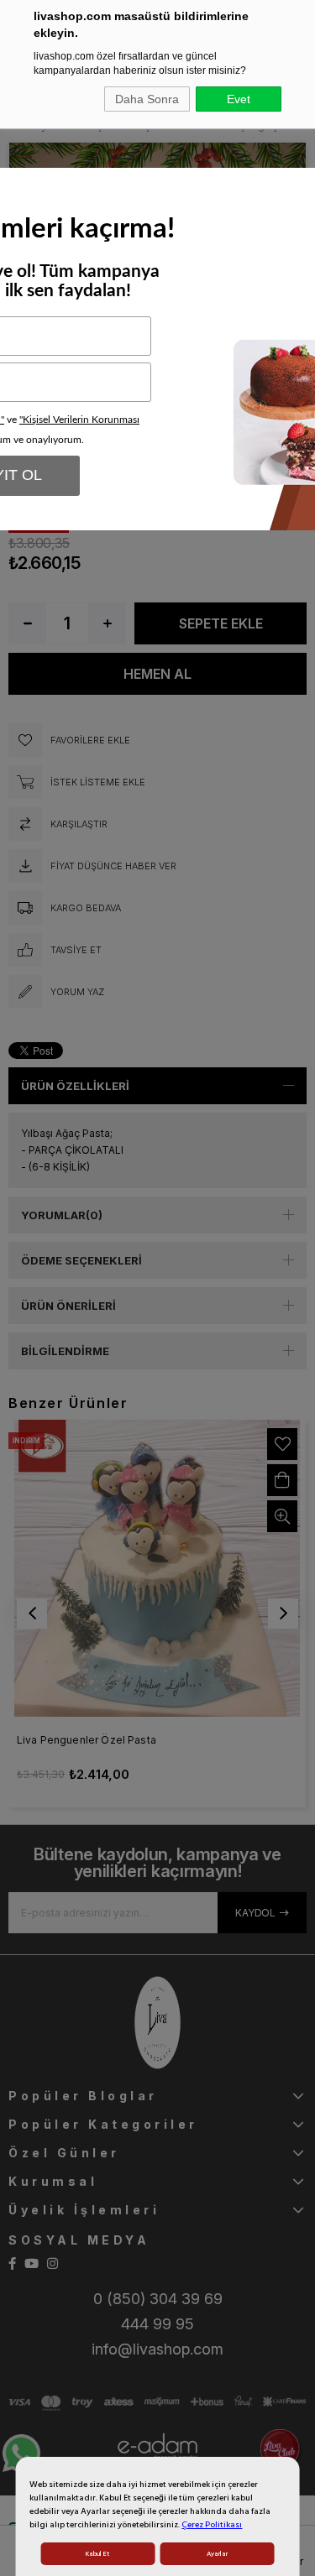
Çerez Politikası (212, 2525)
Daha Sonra (147, 99)
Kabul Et (97, 2554)
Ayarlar (217, 2554)
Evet (239, 99)
